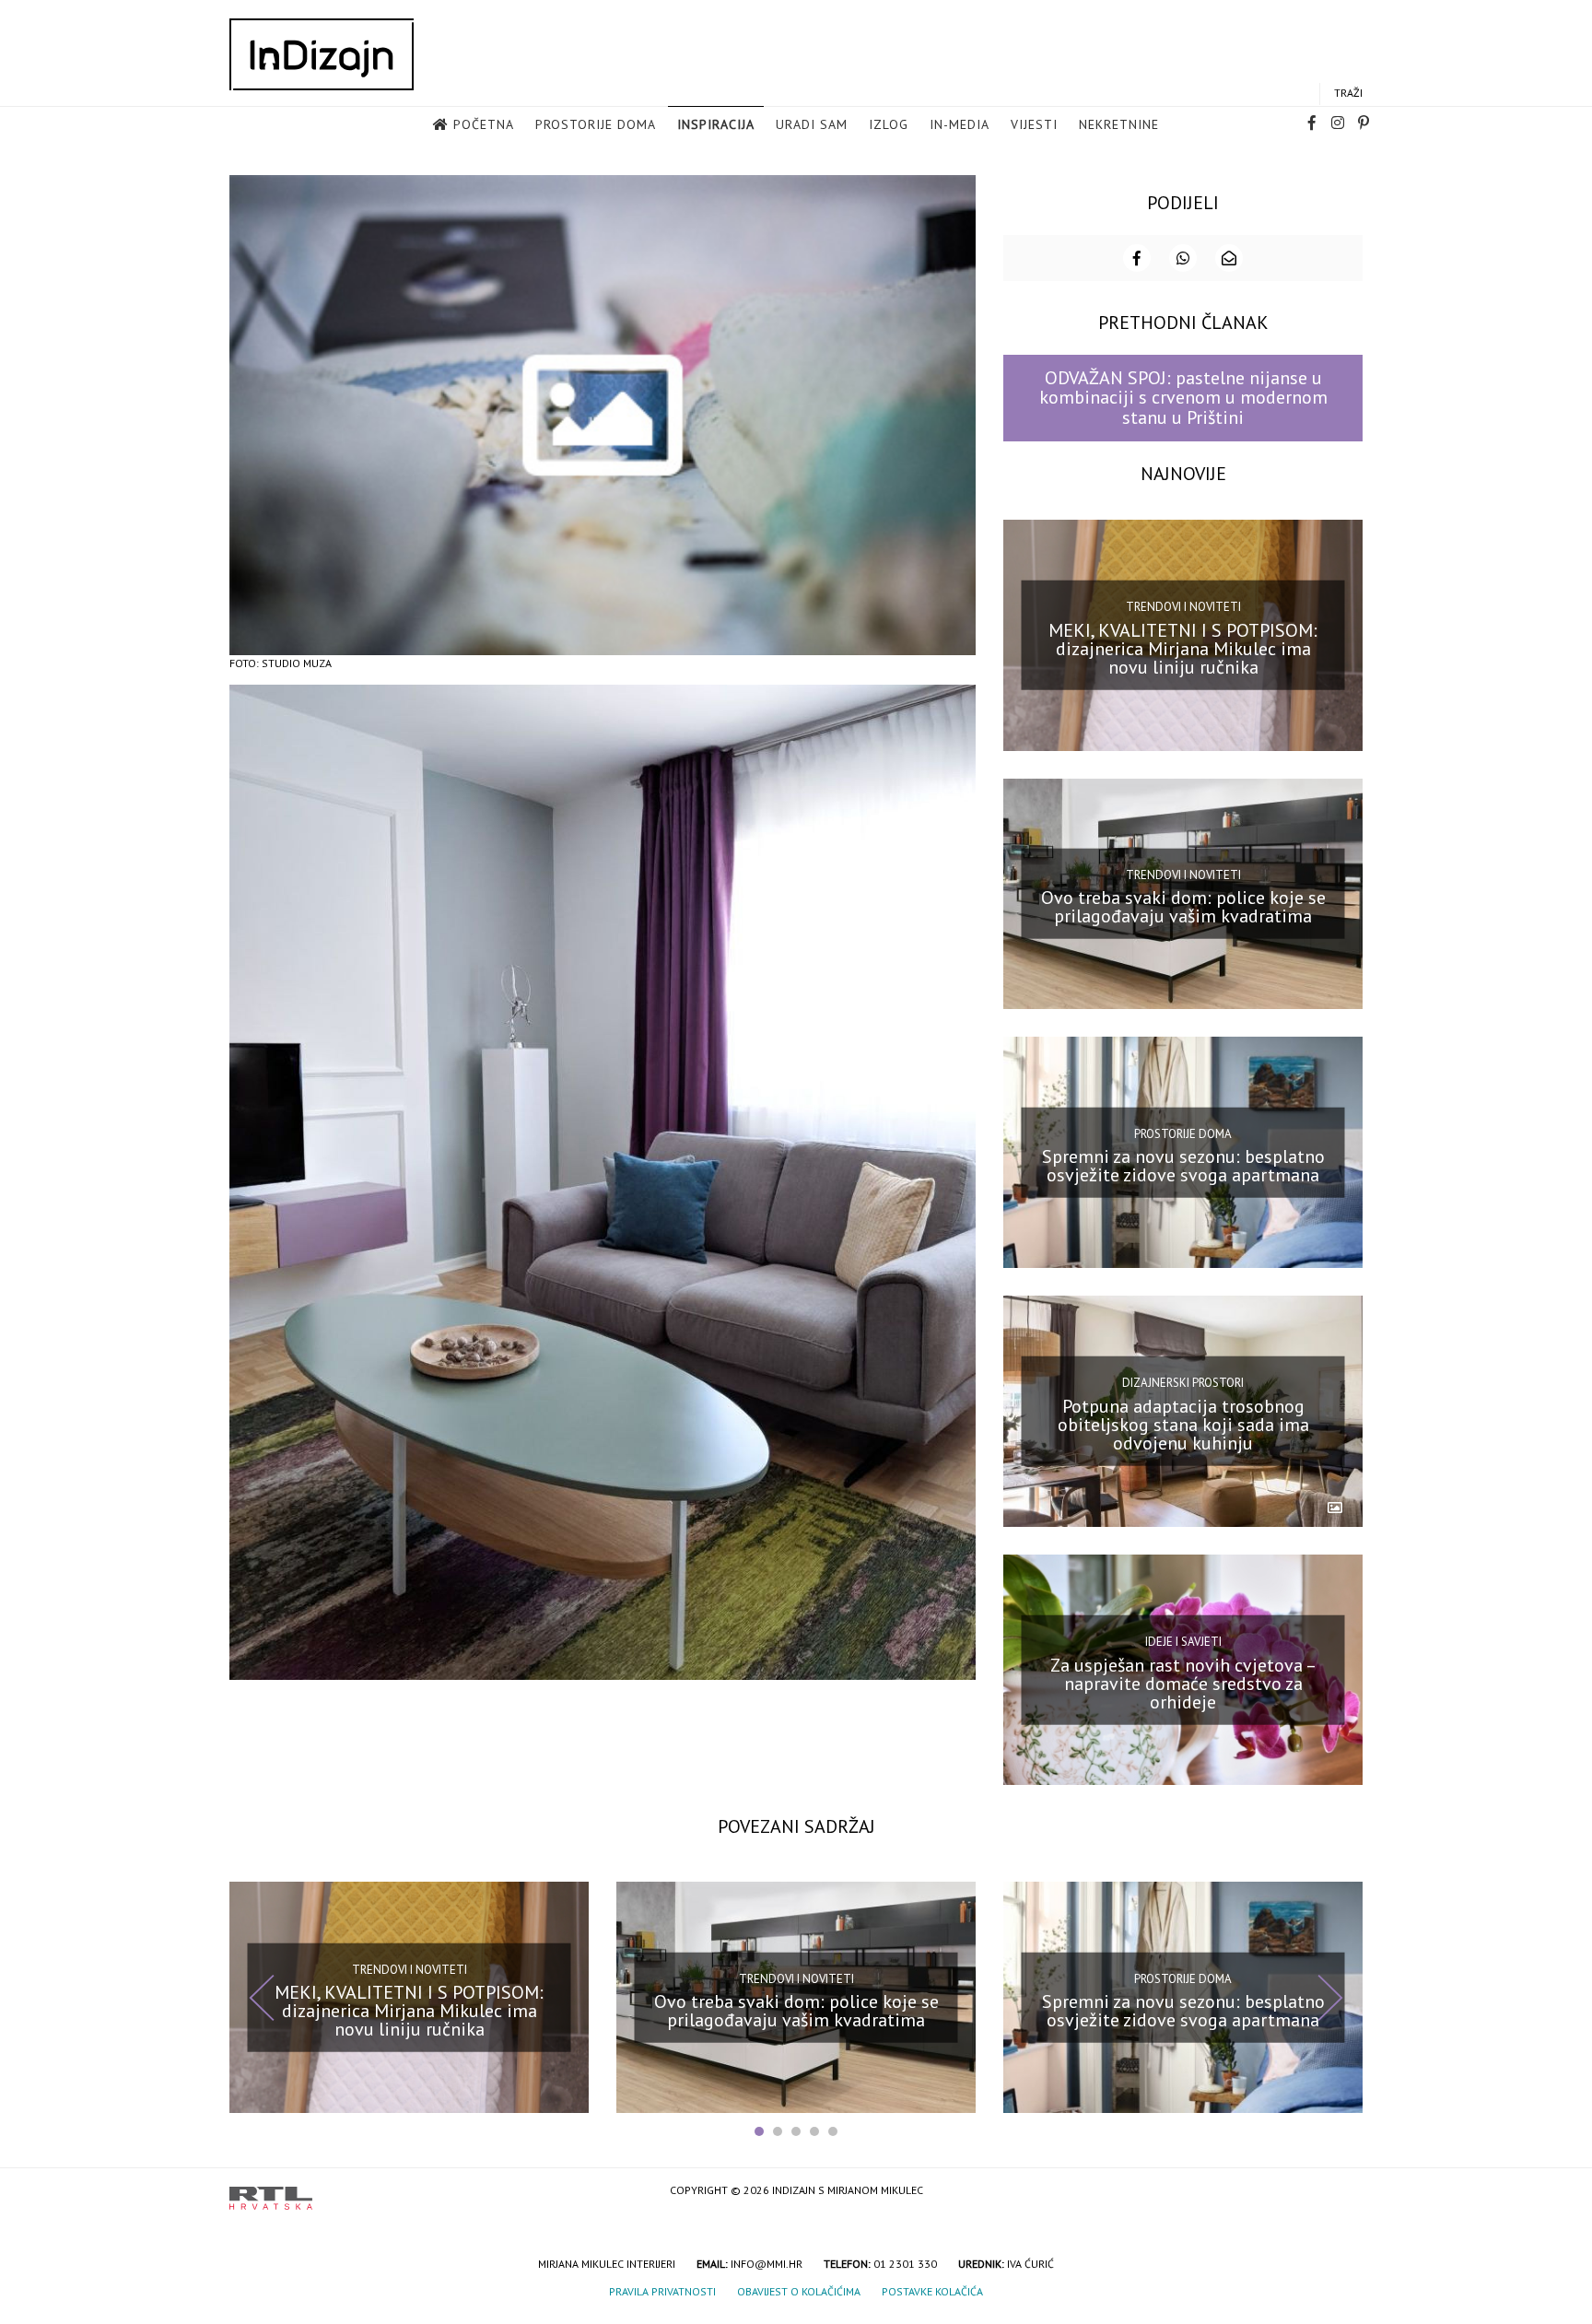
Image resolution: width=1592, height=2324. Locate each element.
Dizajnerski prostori (1183, 1383)
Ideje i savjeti (1183, 1642)
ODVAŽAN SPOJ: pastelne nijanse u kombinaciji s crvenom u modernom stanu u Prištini (1183, 398)
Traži (1348, 93)
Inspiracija (716, 124)
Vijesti (1034, 124)
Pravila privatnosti (662, 2291)
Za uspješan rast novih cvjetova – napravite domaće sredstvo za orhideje (1183, 1683)
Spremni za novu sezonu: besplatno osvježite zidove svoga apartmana (1183, 1166)
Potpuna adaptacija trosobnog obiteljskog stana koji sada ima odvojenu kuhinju (1183, 1425)
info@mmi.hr (767, 2264)
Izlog (889, 124)
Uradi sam (812, 124)
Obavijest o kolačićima (799, 2291)
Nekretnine (1119, 124)
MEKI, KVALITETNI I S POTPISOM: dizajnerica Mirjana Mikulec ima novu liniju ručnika (1183, 648)
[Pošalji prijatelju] (1229, 258)
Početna (484, 124)
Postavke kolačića (932, 2291)
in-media (960, 124)
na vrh (1344, 2192)
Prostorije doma (596, 124)
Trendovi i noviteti (1183, 607)
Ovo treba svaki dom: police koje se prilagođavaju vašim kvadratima (1183, 907)
